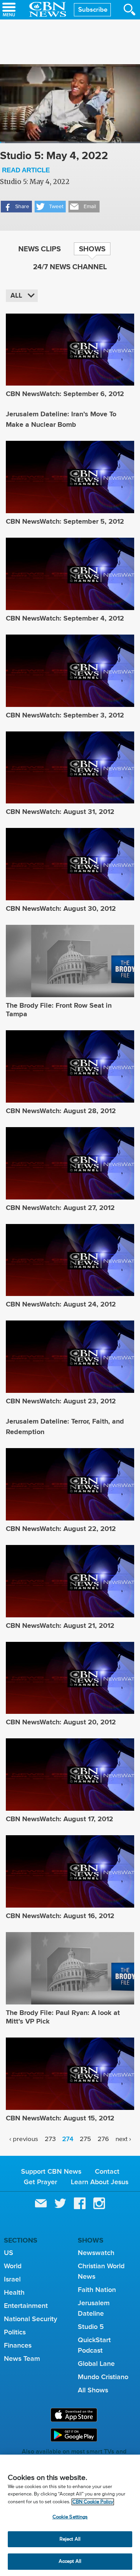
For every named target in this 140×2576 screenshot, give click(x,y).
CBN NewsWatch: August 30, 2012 (61, 908)
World (13, 2266)
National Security (31, 2319)
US (9, 2253)
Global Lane (96, 2364)
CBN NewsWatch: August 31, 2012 (60, 812)
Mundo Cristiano (103, 2377)
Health (14, 2292)
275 (85, 2139)
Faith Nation (97, 2290)
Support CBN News (51, 2171)
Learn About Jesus (100, 2182)
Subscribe (93, 10)
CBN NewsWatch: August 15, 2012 (60, 2118)
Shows (92, 249)
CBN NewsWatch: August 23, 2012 (61, 1401)
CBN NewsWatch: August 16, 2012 (60, 1916)
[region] (70, 2515)
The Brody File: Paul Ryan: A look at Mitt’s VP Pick (63, 2017)
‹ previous (24, 2139)
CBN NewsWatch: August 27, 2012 (60, 1208)
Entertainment (26, 2306)
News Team (22, 2359)
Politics (15, 2332)
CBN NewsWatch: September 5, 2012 (65, 521)
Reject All (70, 2539)
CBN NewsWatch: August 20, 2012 (61, 1722)
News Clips (39, 249)
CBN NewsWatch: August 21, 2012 (60, 1626)
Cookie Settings (70, 2517)
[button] (16, 207)
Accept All (70, 2561)
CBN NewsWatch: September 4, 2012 (65, 618)
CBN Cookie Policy (93, 2502)
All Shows (93, 2390)
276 (103, 2139)
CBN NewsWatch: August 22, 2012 (61, 1529)
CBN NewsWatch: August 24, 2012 (61, 1304)
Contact (107, 2171)
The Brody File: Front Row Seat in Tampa (59, 1010)
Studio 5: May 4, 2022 (54, 161)
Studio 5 (91, 2327)
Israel (12, 2279)
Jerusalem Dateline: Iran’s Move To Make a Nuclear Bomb (61, 419)
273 (50, 2139)
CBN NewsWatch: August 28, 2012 (61, 1111)
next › (123, 2139)
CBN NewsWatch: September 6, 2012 (65, 394)
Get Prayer (40, 2182)
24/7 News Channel (70, 267)
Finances (18, 2345)
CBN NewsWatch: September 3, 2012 (65, 715)
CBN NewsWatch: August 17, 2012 (59, 1819)
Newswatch (96, 2253)
